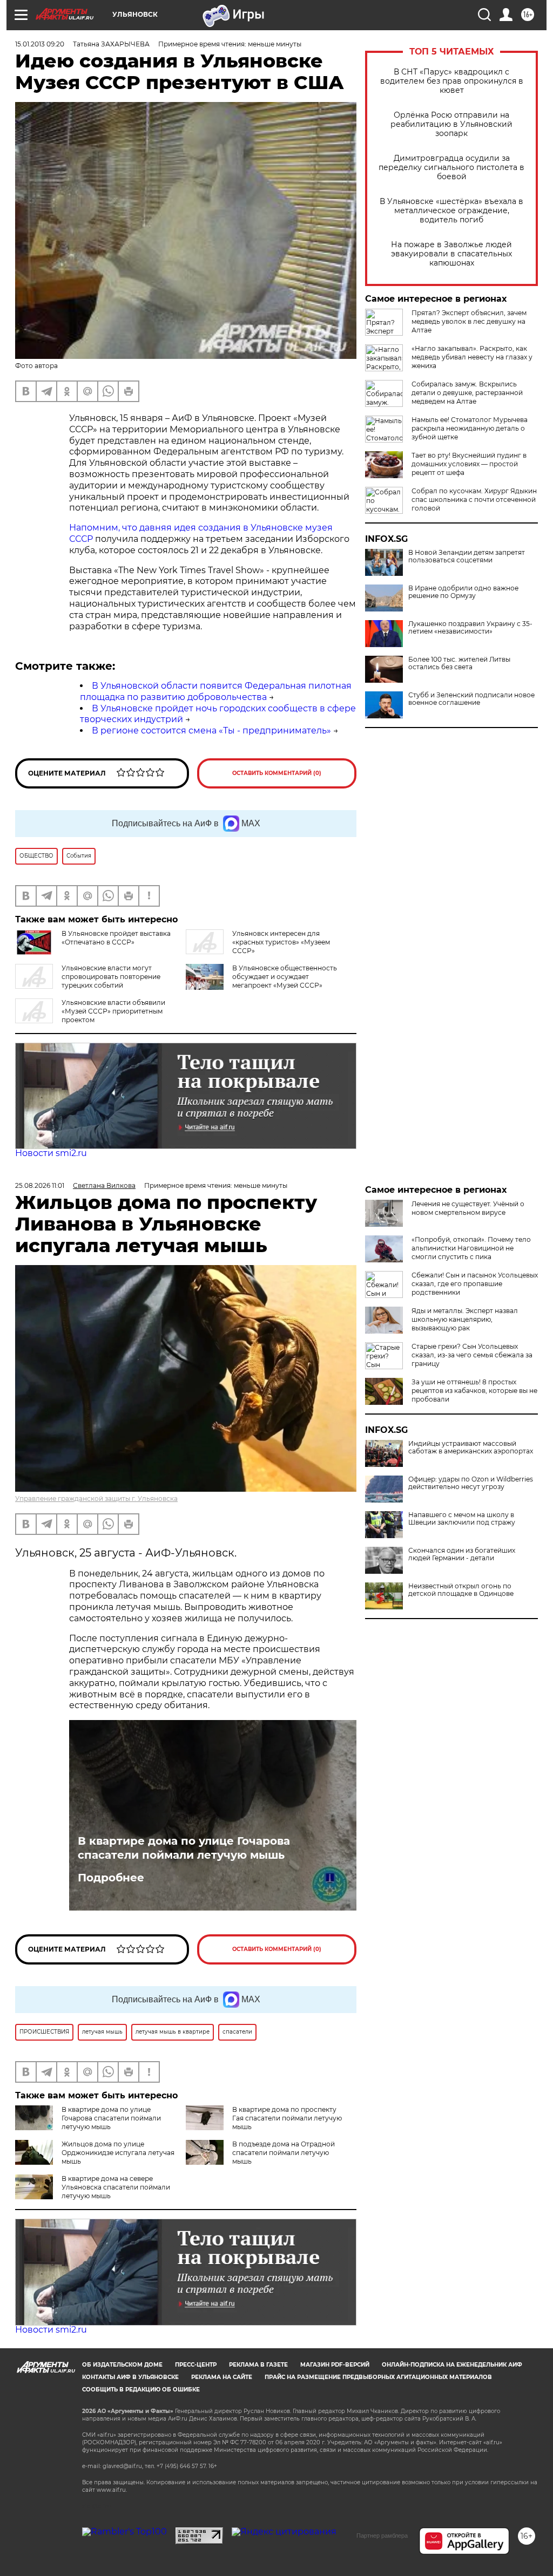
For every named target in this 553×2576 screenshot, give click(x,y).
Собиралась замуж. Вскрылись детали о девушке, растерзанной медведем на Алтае (467, 393)
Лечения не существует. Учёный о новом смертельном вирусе (468, 1208)
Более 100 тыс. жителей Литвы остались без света (459, 663)
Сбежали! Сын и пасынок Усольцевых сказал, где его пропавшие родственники (475, 1284)
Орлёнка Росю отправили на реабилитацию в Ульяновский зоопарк (451, 124)
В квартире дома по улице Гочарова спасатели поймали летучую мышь (184, 1848)
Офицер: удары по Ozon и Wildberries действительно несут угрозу (471, 1483)
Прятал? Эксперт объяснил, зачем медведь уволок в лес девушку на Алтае (469, 321)
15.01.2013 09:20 (40, 44)
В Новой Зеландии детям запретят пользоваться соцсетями (467, 556)
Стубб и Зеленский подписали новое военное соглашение (471, 699)
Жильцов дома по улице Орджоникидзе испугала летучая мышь (118, 2153)
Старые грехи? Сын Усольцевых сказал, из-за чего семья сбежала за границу (472, 1355)
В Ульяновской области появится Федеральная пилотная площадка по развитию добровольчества (216, 691)
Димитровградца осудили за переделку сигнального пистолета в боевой (451, 168)
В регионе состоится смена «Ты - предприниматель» (211, 730)
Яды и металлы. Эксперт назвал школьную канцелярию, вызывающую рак (465, 1319)
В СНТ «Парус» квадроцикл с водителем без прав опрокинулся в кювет (452, 81)
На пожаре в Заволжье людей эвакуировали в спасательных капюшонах (451, 254)
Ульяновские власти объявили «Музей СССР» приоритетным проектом (113, 1011)
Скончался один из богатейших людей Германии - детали (462, 1554)
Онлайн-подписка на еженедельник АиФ (452, 2365)
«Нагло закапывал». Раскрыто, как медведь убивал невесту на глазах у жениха (472, 357)
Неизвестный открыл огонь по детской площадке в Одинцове (461, 1590)
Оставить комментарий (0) (277, 773)
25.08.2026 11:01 (40, 1185)
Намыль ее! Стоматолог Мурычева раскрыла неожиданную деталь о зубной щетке (470, 428)
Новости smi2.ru (51, 1153)
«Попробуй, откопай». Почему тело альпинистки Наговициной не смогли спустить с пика (471, 1248)
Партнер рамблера (382, 2536)
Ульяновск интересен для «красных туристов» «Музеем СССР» (281, 942)
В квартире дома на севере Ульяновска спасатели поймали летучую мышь (116, 2187)
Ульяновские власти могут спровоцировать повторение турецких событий (111, 977)
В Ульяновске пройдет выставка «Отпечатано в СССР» (116, 938)
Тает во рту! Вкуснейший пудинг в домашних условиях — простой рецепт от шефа (469, 464)
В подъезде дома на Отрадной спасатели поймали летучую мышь (284, 2153)
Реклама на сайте (222, 2377)
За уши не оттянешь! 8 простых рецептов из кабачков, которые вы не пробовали (474, 1391)
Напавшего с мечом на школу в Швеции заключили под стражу (462, 1519)
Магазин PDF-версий (335, 2365)
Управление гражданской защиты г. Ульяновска (96, 1498)
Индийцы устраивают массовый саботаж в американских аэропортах (471, 1447)
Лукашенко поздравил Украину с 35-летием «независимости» (470, 628)
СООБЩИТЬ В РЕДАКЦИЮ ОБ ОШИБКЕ (141, 2390)
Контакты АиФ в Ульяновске (130, 2377)
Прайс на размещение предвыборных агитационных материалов (378, 2377)
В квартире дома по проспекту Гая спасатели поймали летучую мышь (287, 2118)
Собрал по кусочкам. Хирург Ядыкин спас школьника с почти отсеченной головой (474, 499)
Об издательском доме (122, 2365)
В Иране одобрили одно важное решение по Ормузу (463, 592)
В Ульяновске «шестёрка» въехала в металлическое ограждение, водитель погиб (451, 211)
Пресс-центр (196, 2365)
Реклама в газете (258, 2365)
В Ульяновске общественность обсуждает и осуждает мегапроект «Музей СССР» (285, 977)
